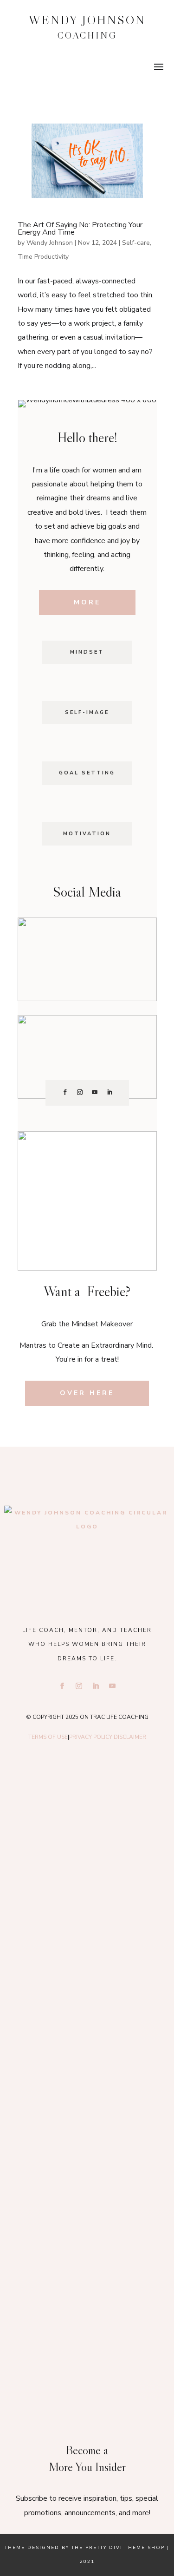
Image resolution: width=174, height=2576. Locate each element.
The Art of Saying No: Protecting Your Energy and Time (80, 229)
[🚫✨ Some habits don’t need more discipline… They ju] (87, 2327)
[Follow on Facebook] (65, 1092)
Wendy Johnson (50, 243)
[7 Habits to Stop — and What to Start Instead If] (87, 2124)
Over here (87, 1393)
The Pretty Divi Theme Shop (118, 2548)
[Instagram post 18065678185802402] (87, 2225)
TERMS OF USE (48, 1737)
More (87, 602)
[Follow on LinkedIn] (110, 1092)
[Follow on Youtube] (95, 1092)
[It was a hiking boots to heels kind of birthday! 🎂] (87, 1817)
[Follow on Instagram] (80, 1092)
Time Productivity (43, 257)
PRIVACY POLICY (91, 1737)
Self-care (136, 243)
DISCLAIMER (130, 1737)
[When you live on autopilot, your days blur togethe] (87, 2021)
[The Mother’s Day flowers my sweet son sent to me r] (87, 1920)
